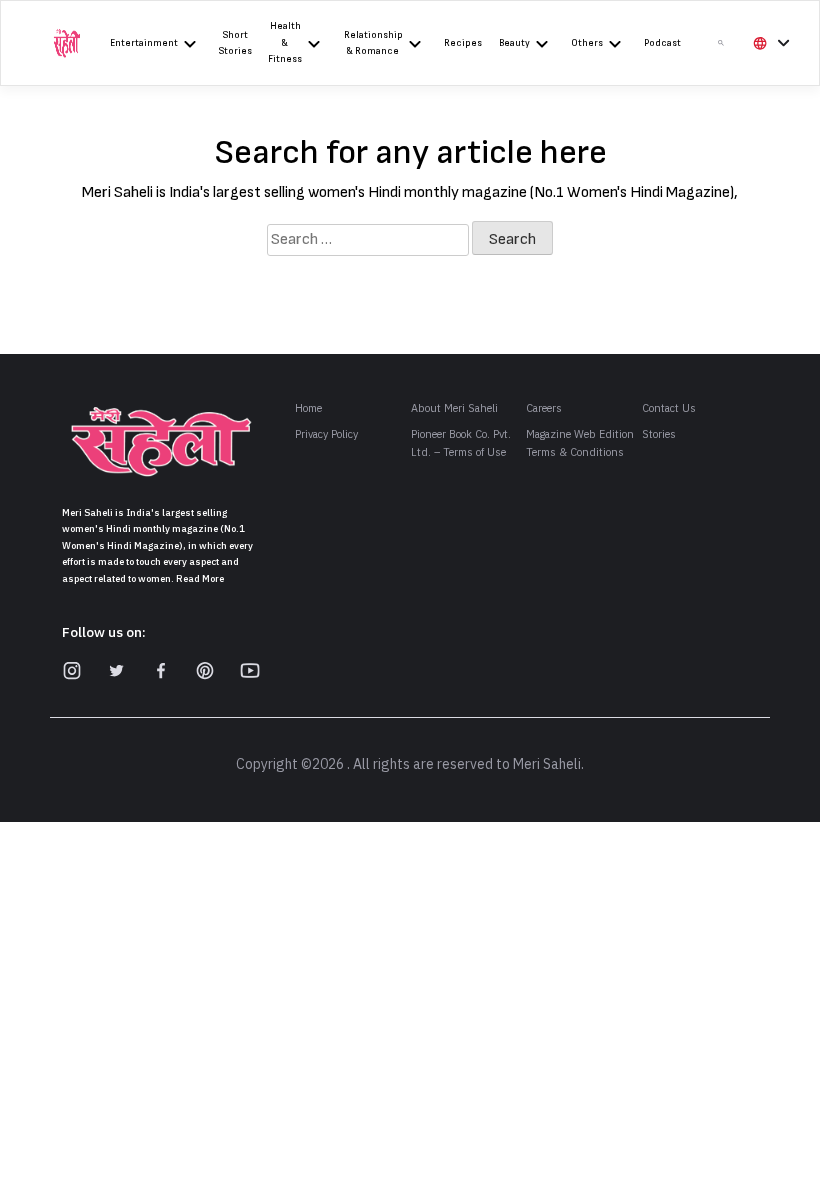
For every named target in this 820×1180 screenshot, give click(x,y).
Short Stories (235, 43)
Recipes (463, 43)
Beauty (514, 43)
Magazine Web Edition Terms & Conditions (580, 443)
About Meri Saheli (454, 408)
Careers (544, 408)
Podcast (662, 43)
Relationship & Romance (373, 43)
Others (587, 43)
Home (308, 408)
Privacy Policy (326, 434)
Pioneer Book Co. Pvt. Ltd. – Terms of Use (461, 443)
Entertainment (144, 43)
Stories (659, 434)
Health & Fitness (285, 42)
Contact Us (669, 408)
